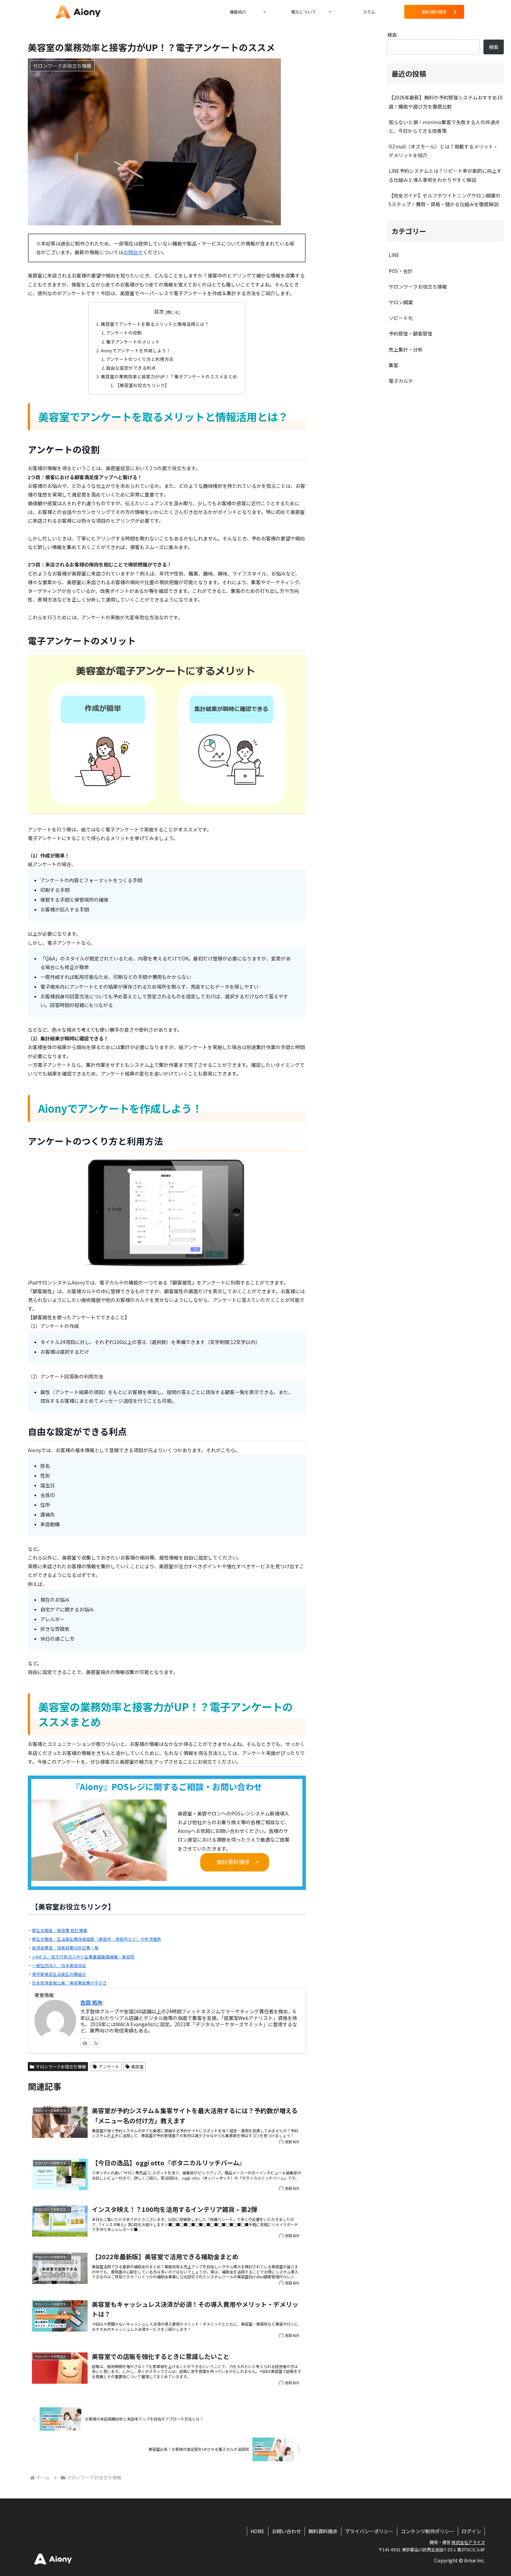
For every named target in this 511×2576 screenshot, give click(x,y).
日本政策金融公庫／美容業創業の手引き (70, 1983)
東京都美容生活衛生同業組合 (59, 1974)
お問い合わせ (286, 2531)
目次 (159, 312)
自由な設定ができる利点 (131, 368)
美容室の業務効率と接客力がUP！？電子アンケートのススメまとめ (169, 376)
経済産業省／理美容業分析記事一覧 (65, 1947)
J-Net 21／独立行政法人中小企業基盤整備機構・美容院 (83, 1957)
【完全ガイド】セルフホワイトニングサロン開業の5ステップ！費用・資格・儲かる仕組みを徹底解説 (445, 200)
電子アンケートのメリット (133, 342)
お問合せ (133, 252)
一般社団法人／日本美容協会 (59, 1965)
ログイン (471, 2531)
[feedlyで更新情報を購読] (85, 2043)
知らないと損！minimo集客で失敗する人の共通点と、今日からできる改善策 (444, 126)
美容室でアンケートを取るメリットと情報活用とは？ (155, 324)
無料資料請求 (323, 2531)
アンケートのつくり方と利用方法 (140, 359)
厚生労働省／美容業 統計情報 (60, 1930)
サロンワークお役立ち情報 (61, 2066)
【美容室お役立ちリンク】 (142, 385)
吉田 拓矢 (91, 2002)
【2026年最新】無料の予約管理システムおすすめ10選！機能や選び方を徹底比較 (446, 102)
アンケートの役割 (124, 333)
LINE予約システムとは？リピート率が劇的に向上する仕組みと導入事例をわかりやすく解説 (445, 175)
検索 (392, 35)
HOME (258, 2531)
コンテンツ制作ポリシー (428, 2531)
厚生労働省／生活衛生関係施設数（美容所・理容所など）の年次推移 (97, 1939)
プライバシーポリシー (369, 2531)
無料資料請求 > (238, 1862)
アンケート (109, 2066)
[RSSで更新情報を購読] (96, 2043)
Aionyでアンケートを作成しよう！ (136, 350)
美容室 (137, 2066)
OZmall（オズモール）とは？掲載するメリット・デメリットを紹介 (443, 151)
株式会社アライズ (468, 2542)
